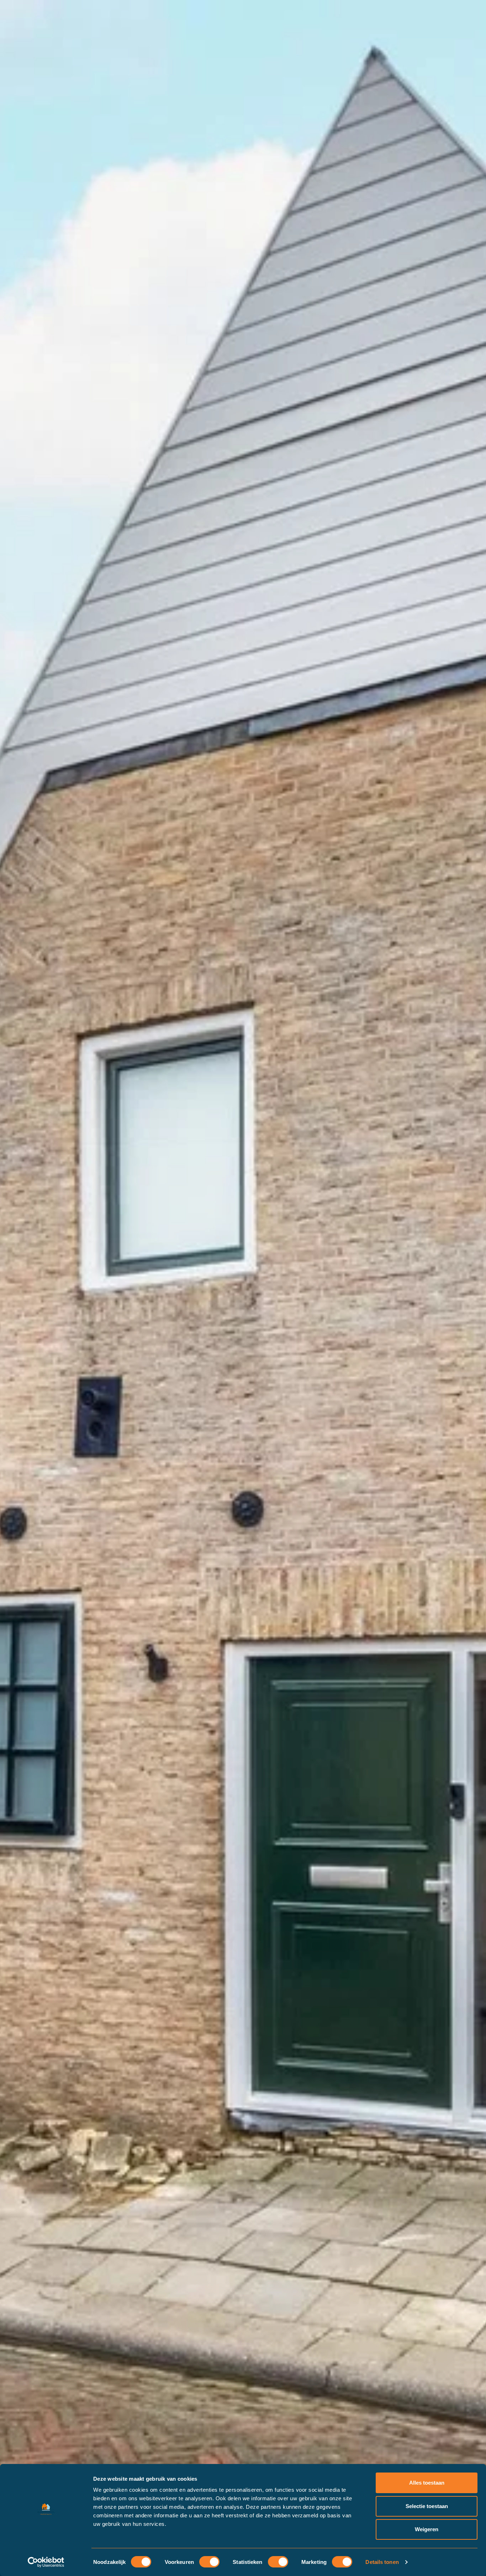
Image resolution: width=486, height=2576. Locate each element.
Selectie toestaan (427, 2506)
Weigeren (427, 2529)
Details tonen (382, 2562)
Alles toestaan (427, 2483)
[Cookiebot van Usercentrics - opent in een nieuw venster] (46, 2562)
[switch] (209, 2562)
